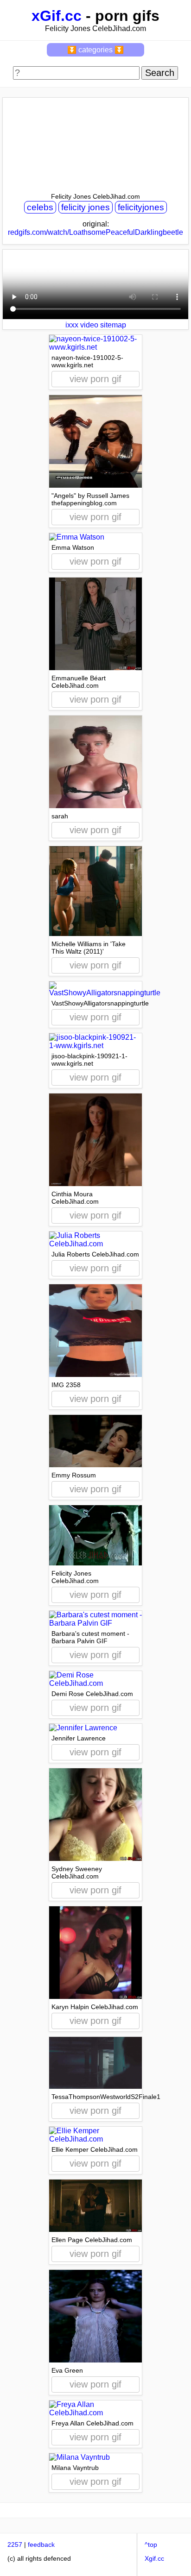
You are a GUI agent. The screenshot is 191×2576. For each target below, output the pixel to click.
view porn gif (95, 379)
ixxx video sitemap (96, 325)
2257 (15, 2545)
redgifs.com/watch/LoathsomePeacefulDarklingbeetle (95, 232)
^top (151, 2545)
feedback (41, 2545)
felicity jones (86, 207)
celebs (40, 207)
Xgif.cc (154, 2558)
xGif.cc (57, 16)
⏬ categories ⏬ (95, 50)
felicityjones (141, 207)
